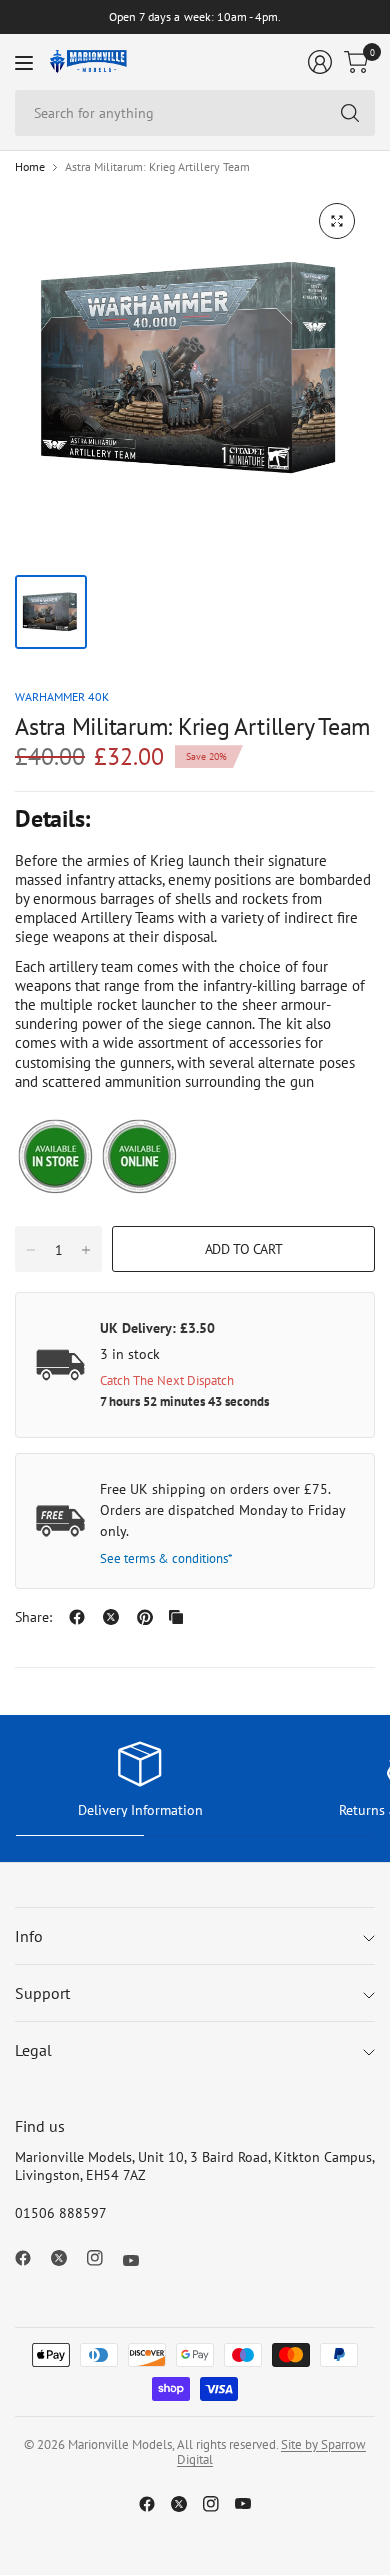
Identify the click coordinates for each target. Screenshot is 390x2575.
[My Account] (320, 62)
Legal (33, 2050)
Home (30, 167)
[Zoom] (337, 221)
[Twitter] (67, 2258)
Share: (33, 1617)
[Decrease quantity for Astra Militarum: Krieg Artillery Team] (31, 1250)
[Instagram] (103, 2258)
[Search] (350, 113)
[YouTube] (139, 2261)
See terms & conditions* (166, 1558)
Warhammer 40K (62, 696)
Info (29, 1936)
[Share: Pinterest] (145, 1617)
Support (42, 1993)
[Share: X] (111, 1617)
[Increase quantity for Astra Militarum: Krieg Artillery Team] (86, 1250)
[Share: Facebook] (77, 1617)
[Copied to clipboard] (176, 1617)
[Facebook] (31, 2258)
